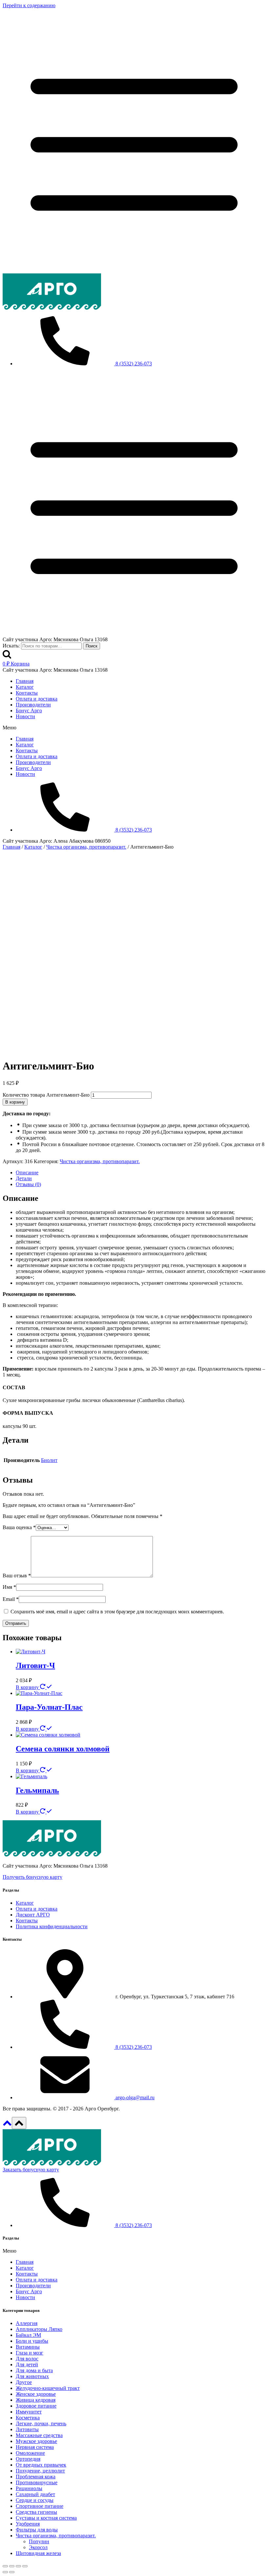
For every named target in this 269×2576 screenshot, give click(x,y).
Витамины (28, 2347)
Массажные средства (39, 2435)
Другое (24, 2382)
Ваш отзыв (17, 1576)
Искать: (11, 646)
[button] (134, 728)
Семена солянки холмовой (63, 1749)
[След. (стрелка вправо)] (12, 2572)
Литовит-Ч (35, 1665)
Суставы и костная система (46, 2518)
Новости (25, 716)
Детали (24, 1178)
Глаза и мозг (30, 2353)
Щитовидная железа (38, 2553)
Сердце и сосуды (35, 2500)
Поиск (92, 646)
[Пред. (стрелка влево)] (5, 2572)
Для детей (27, 2365)
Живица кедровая (36, 2400)
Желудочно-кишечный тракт (48, 2388)
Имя (9, 1587)
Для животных (32, 2376)
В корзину (15, 1102)
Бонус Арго (29, 711)
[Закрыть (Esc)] (5, 2566)
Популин (39, 2541)
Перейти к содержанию (29, 5)
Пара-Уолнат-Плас (49, 1707)
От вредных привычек (41, 2465)
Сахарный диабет (35, 2494)
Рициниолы (29, 2488)
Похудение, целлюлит (40, 2471)
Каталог (25, 687)
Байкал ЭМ (28, 2335)
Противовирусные (37, 2482)
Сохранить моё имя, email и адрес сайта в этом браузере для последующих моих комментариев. (117, 1612)
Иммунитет (29, 2412)
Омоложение (30, 2453)
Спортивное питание (40, 2506)
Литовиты (27, 2429)
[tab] (141, 1173)
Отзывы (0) (28, 1184)
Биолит (49, 1460)
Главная (25, 681)
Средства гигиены (36, 2512)
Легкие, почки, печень (41, 2423)
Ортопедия (28, 2459)
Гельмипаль (37, 1790)
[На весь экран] (18, 2566)
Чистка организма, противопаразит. (100, 1161)
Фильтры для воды (37, 2530)
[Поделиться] (12, 2566)
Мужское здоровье (36, 2441)
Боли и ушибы (32, 2341)
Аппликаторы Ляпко (39, 2329)
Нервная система (35, 2447)
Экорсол (38, 2547)
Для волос (27, 2359)
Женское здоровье (36, 2394)
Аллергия (27, 2323)
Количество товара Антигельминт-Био (46, 1095)
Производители (33, 705)
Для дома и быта (34, 2370)
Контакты (27, 693)
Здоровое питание (36, 2406)
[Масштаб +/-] (25, 2566)
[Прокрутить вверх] (7, 2125)
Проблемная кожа (36, 2477)
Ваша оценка (19, 1527)
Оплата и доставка (37, 699)
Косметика (28, 2418)
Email (11, 1599)
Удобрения (28, 2524)
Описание (27, 1173)
